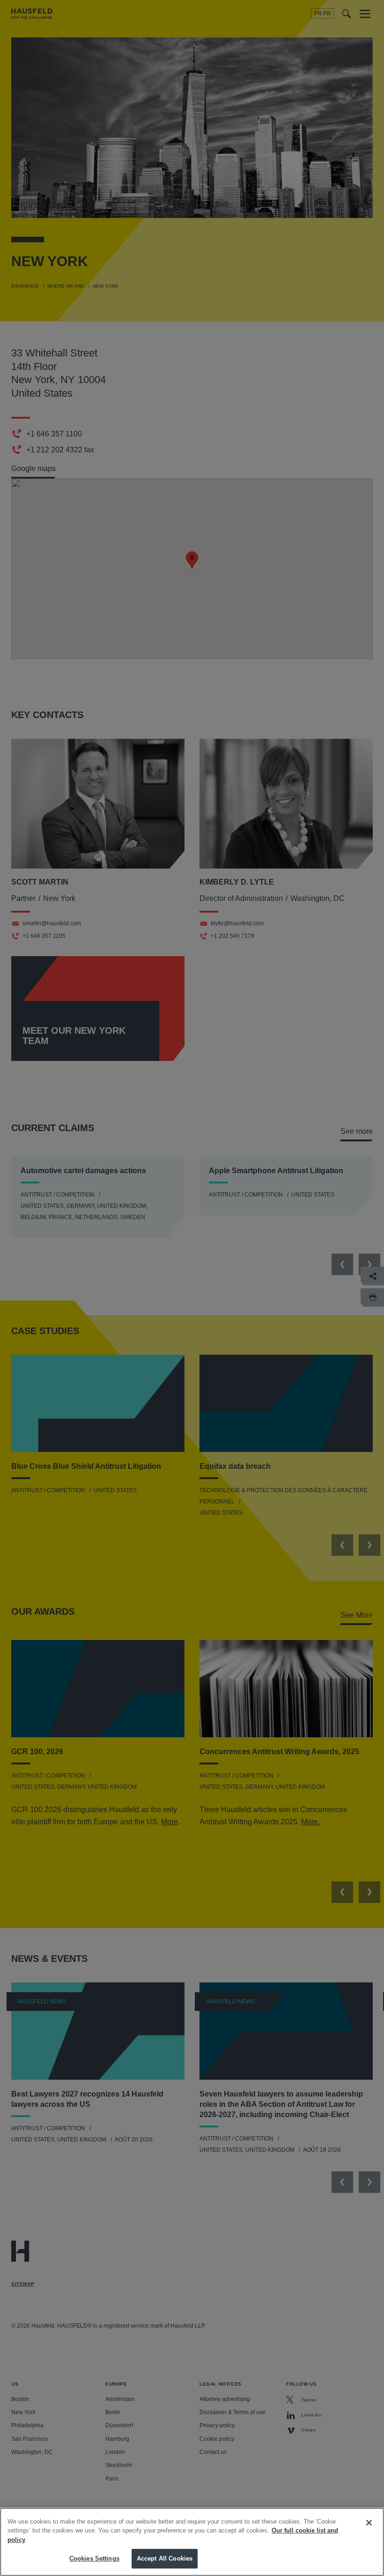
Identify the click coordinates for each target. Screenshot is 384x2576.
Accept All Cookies (165, 2558)
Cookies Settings (94, 2558)
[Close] (369, 2523)
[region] (192, 2542)
